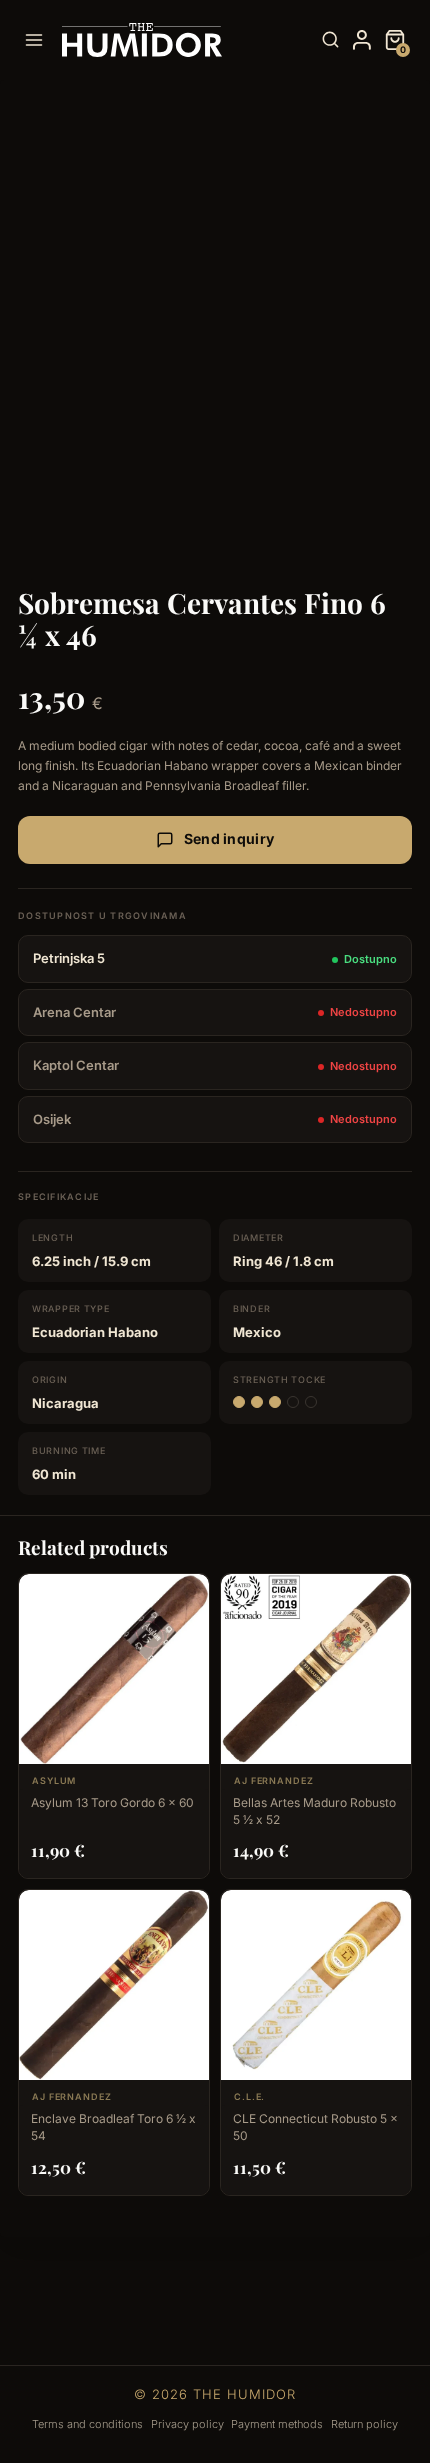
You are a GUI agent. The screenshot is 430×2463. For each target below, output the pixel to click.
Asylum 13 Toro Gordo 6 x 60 (112, 1802)
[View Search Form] (330, 40)
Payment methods (277, 2424)
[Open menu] (38, 39)
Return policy (364, 2424)
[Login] (362, 40)
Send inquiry (229, 838)
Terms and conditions (87, 2424)
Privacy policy (187, 2424)
